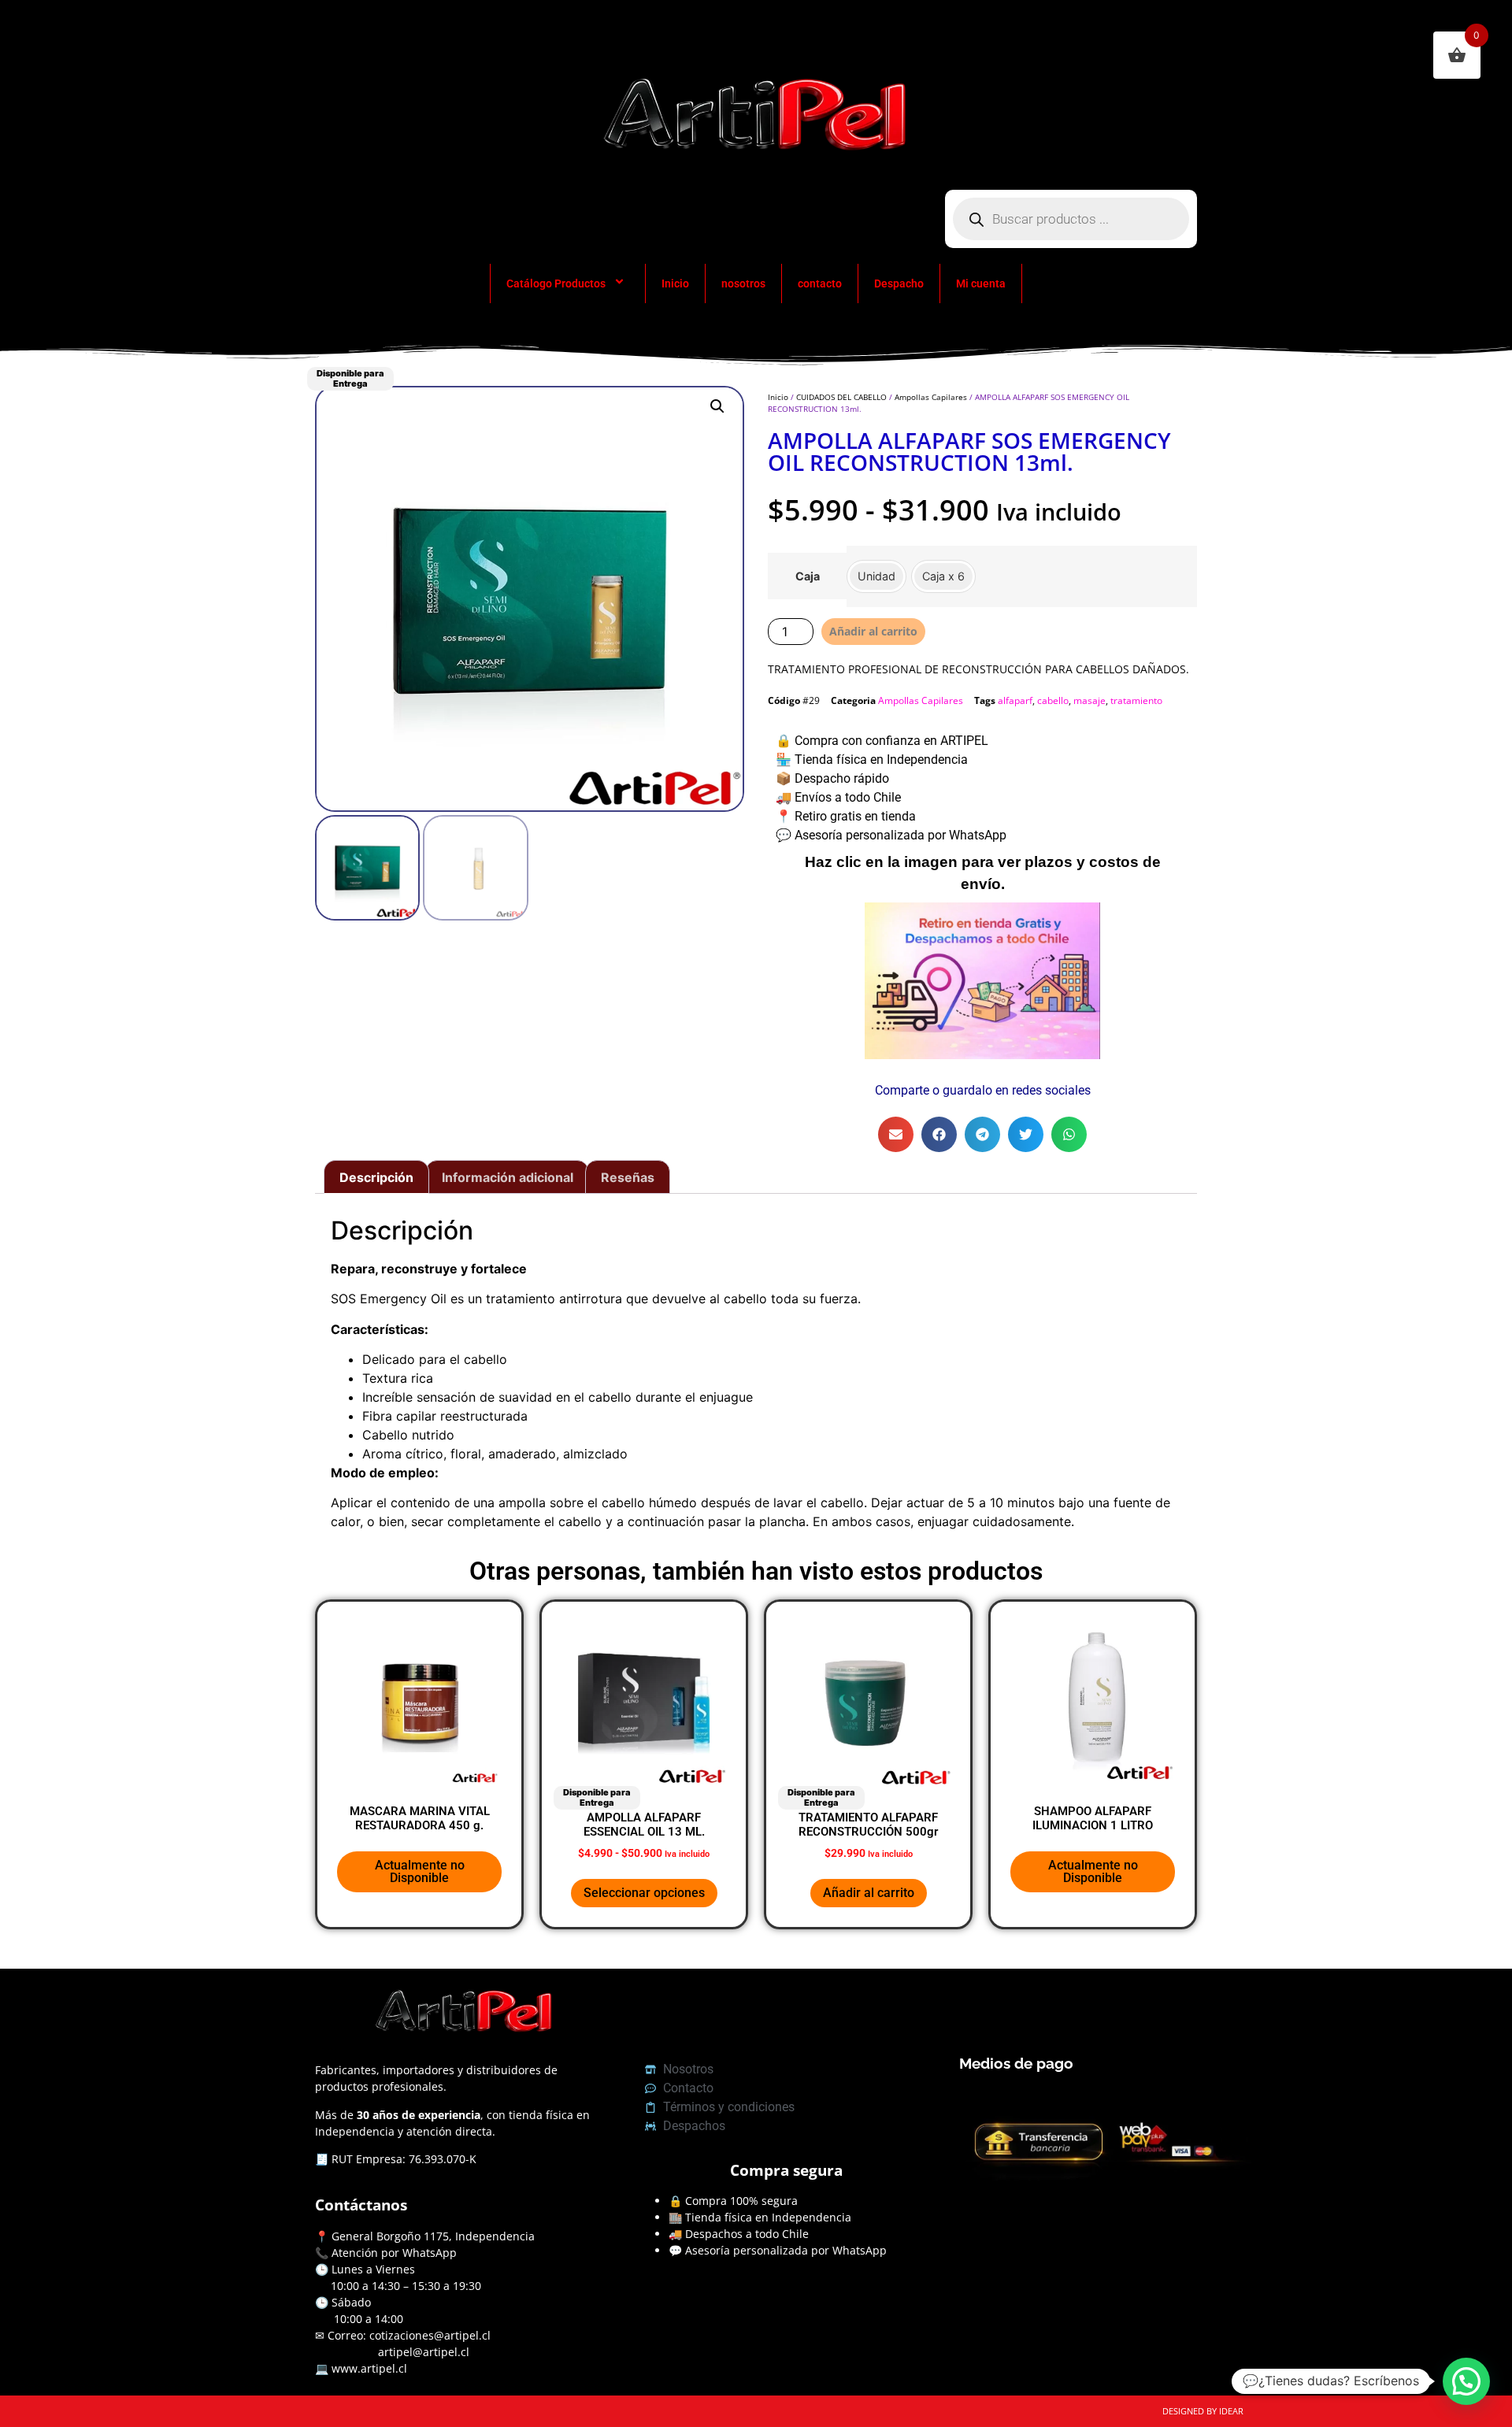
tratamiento (1136, 700)
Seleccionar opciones (644, 1893)
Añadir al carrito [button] (869, 1893)
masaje (1090, 700)
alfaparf (1015, 700)
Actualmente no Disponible (420, 1871)
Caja (808, 576)
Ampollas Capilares (931, 397)
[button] (717, 406)
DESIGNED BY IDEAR (1203, 2411)
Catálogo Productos (556, 283)
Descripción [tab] (376, 1177)
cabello (1053, 700)
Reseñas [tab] (628, 1177)
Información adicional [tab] (508, 1177)
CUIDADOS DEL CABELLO (841, 397)
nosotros (743, 283)
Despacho (899, 283)
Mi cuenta (981, 283)
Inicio (675, 283)
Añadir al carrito (873, 631)
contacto (820, 283)
